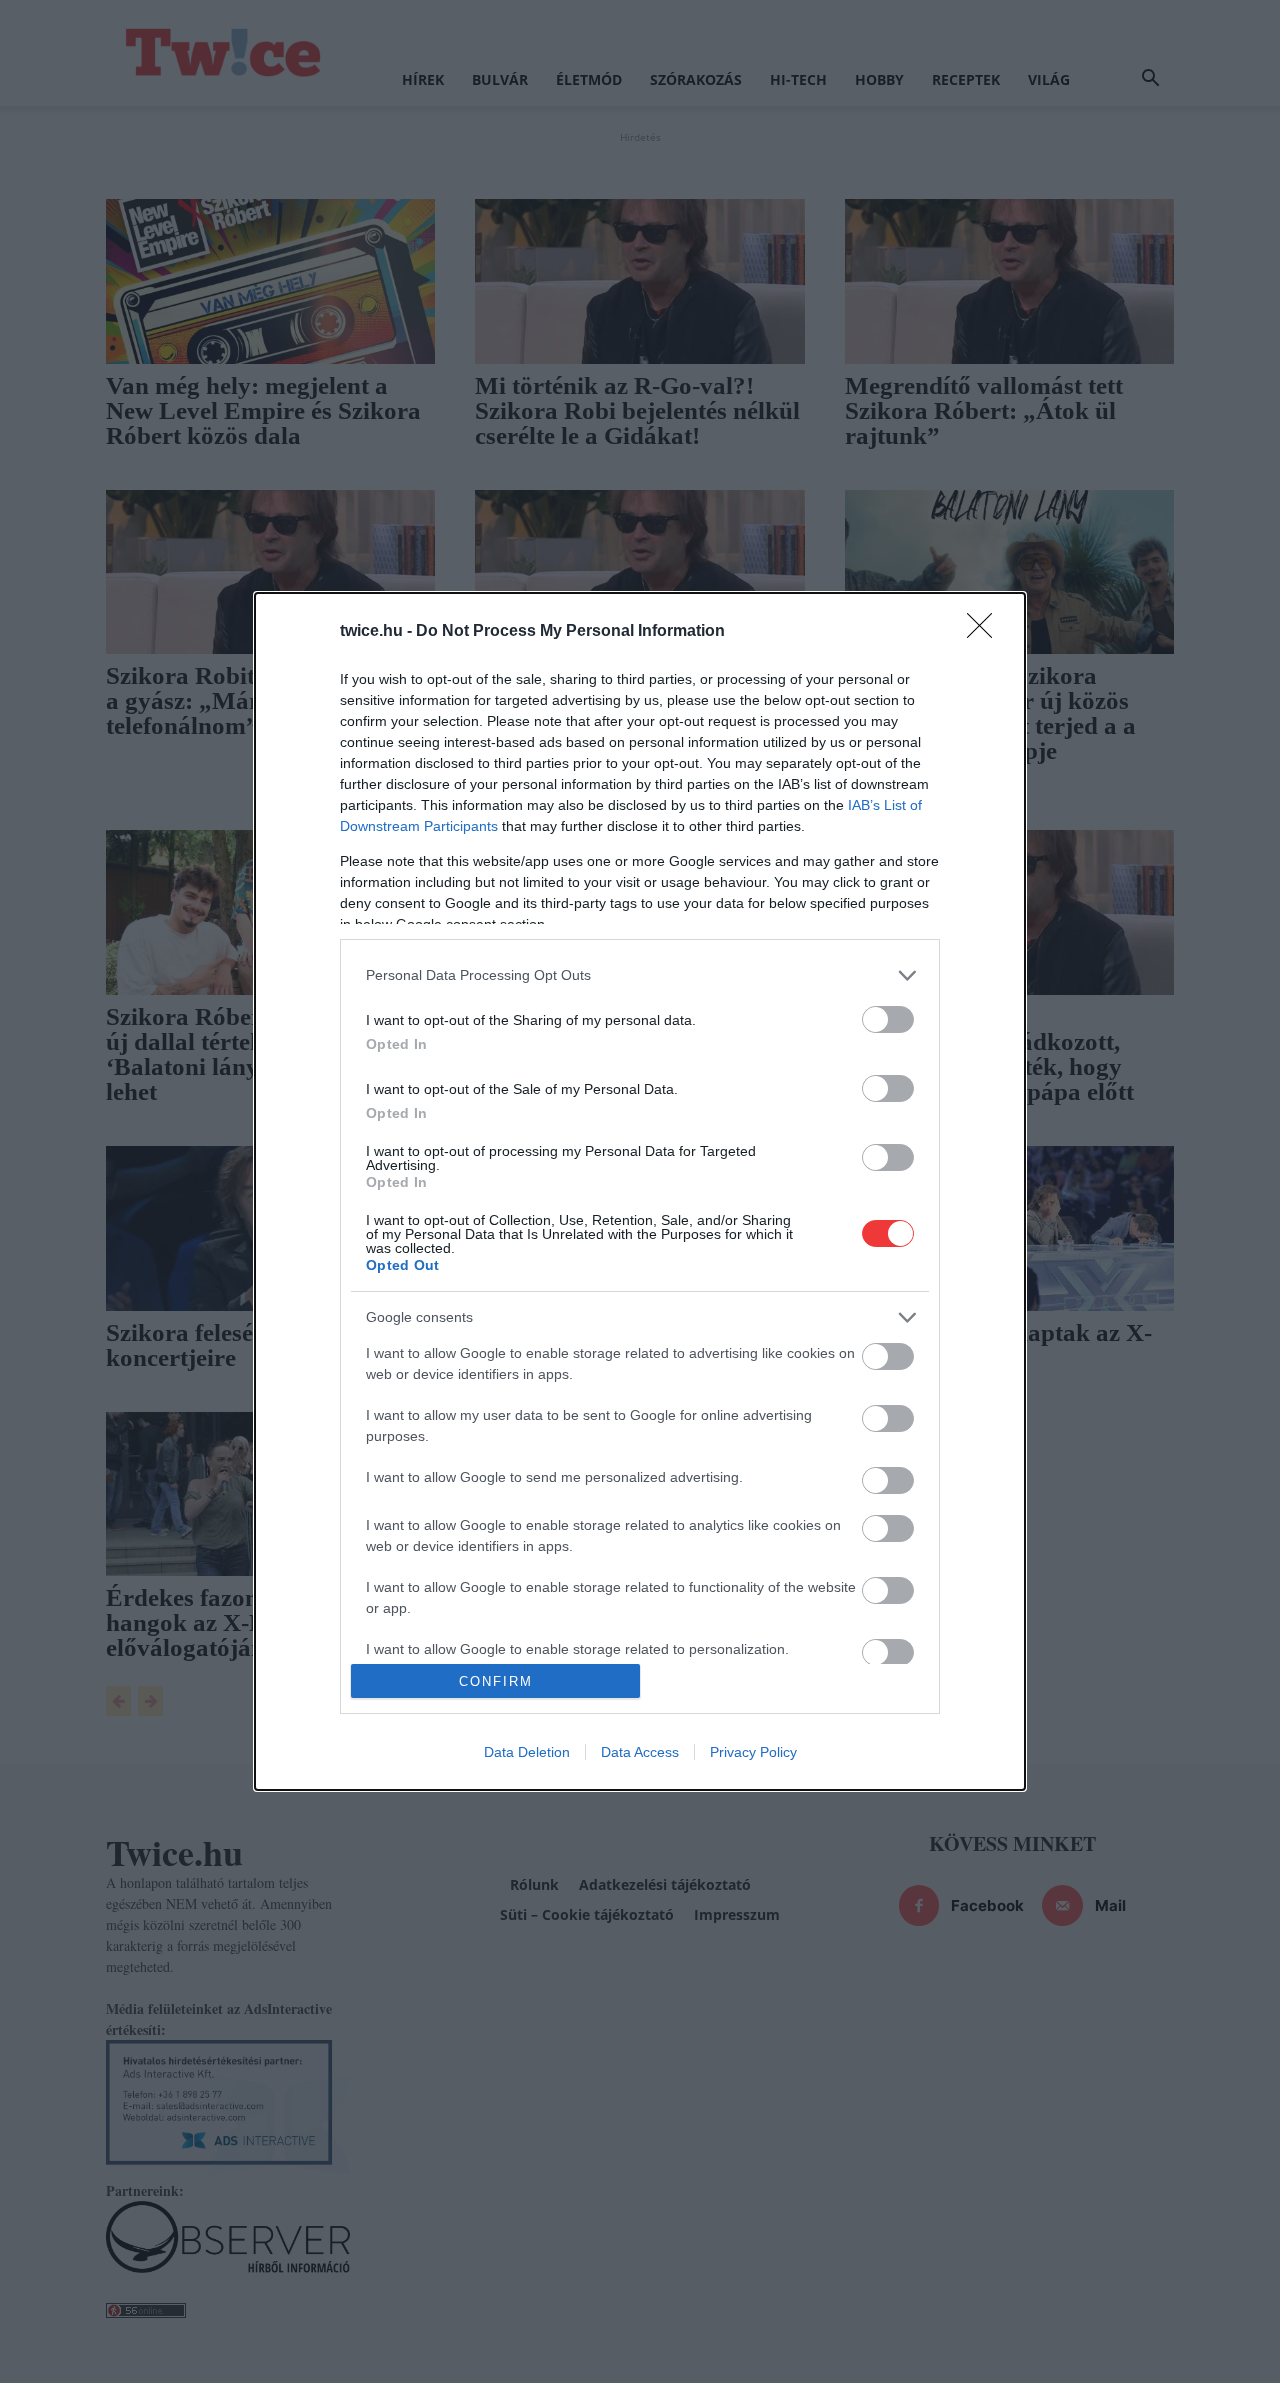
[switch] (888, 1019)
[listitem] (640, 975)
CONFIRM (496, 1681)
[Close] (986, 632)
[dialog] (640, 1192)
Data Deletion (527, 1752)
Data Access (640, 1752)
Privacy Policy (753, 1752)
